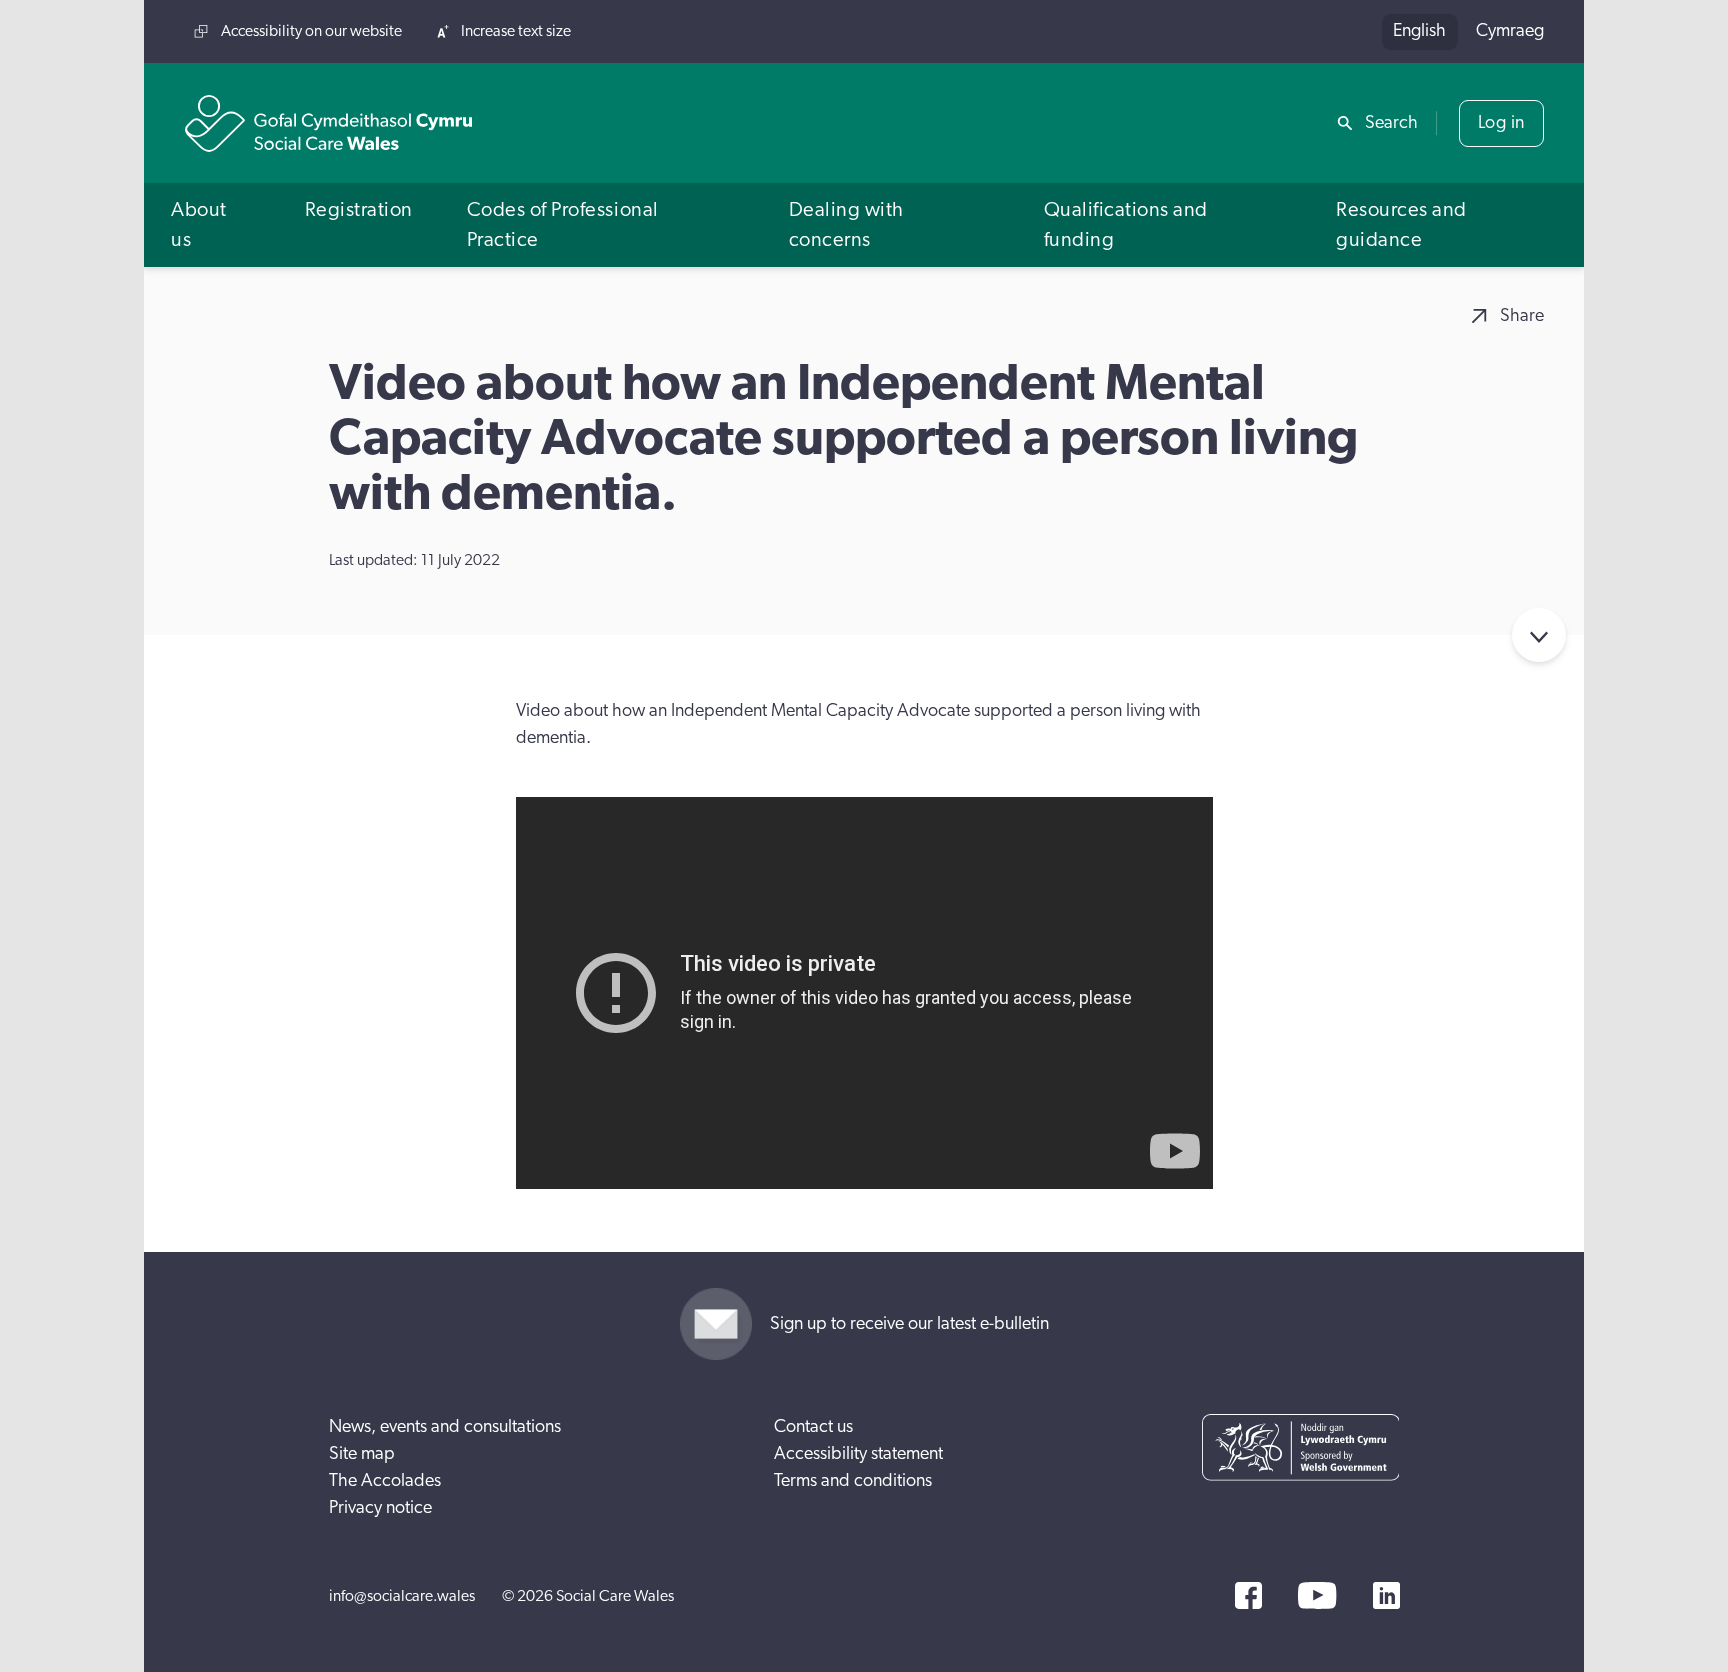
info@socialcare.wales (402, 1596)
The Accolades (385, 1481)
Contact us (813, 1427)
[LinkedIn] (1386, 1595)
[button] (211, 224)
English (1419, 31)
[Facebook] (1248, 1595)
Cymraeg (1510, 31)
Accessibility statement (858, 1454)
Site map (362, 1454)
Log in (1501, 123)
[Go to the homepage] (329, 123)
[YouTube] (1317, 1595)
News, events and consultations (445, 1427)
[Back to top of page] (1691, 32)
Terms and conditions (853, 1481)
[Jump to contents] (1539, 635)
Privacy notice (380, 1508)
